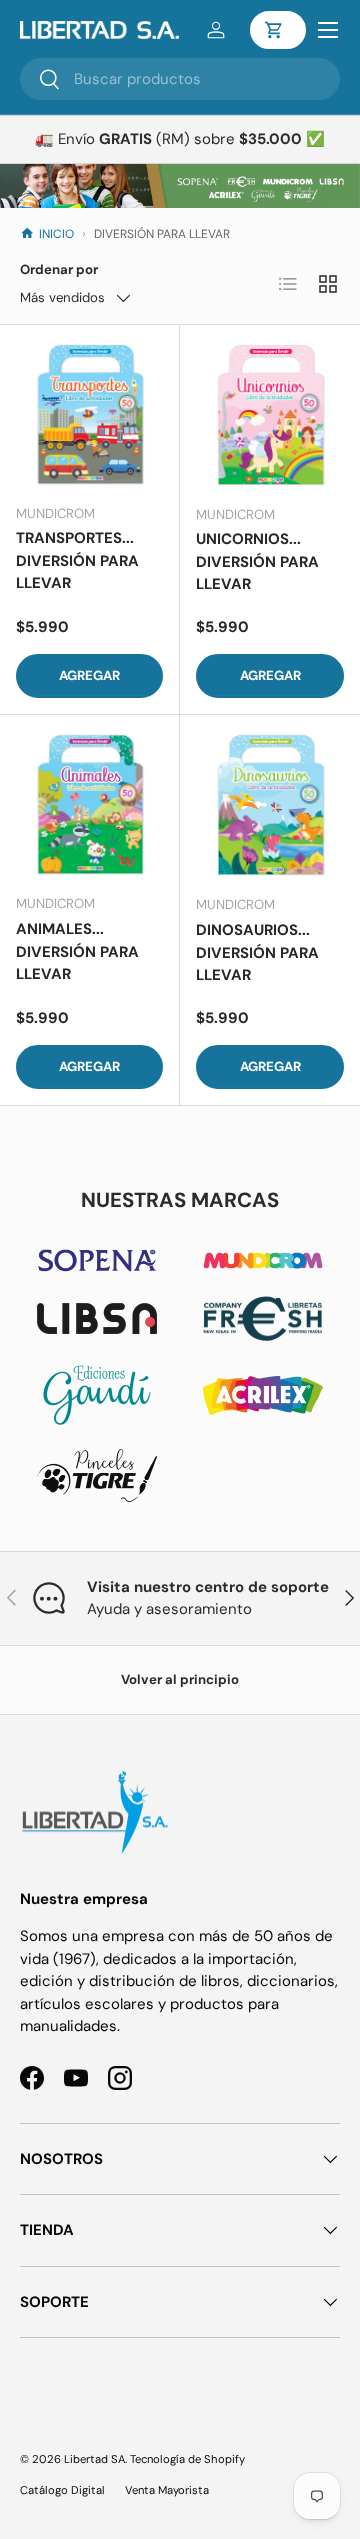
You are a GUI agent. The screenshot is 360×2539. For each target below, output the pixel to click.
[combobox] (180, 79)
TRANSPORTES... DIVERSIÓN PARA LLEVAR (77, 560)
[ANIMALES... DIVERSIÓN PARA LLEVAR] (89, 804)
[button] (278, 30)
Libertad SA (94, 2459)
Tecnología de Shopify (187, 2459)
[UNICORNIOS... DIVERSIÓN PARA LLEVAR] (270, 415)
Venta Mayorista (167, 2490)
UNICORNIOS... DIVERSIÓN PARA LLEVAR (257, 561)
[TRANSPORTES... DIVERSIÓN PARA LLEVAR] (89, 414)
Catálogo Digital (62, 2490)
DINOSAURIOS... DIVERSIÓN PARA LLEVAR (257, 952)
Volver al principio (180, 1679)
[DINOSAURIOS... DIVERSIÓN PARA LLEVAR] (270, 805)
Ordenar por (59, 269)
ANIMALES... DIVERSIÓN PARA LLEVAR (77, 951)
